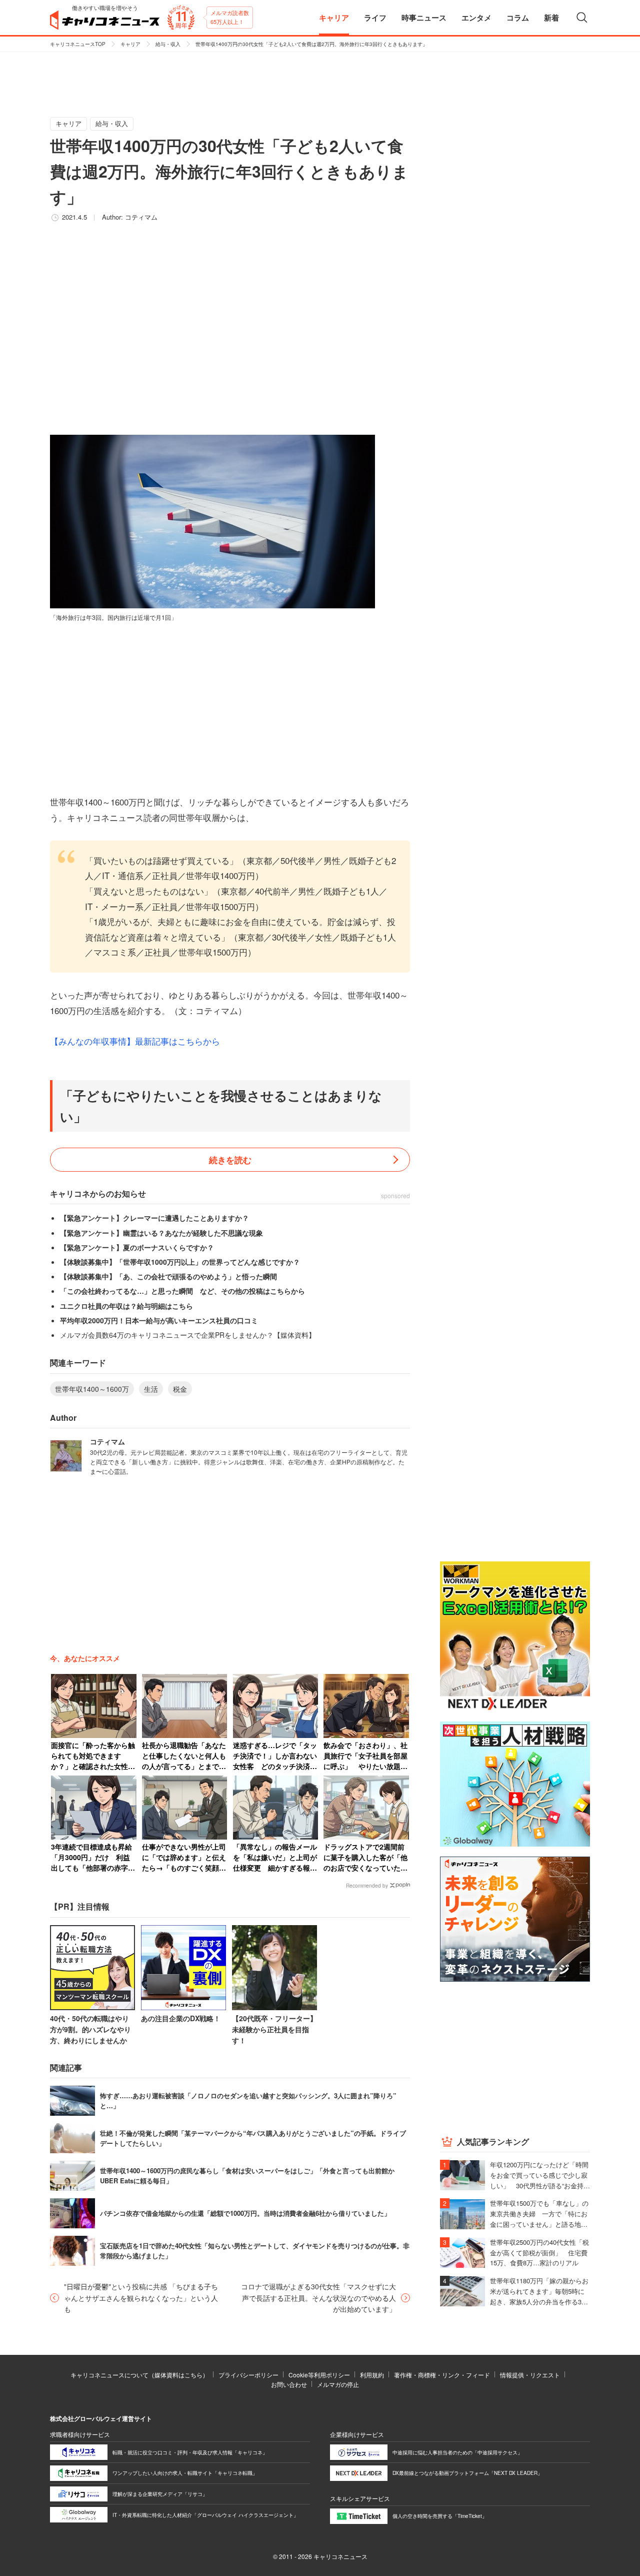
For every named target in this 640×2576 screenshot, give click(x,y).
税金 (180, 1389)
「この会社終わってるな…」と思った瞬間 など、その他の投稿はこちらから (182, 1291)
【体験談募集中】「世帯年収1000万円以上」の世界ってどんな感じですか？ (180, 1262)
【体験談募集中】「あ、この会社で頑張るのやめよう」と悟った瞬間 (168, 1276)
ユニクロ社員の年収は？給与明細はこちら (126, 1306)
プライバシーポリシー (248, 2375)
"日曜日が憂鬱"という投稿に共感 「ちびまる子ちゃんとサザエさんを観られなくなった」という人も (141, 2298)
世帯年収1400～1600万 (92, 1389)
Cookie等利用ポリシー (319, 2375)
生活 (151, 1389)
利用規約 (372, 2375)
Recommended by (367, 1886)
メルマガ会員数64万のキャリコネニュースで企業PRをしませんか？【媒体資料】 (188, 1335)
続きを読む (230, 1160)
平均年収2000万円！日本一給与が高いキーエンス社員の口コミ (159, 1320)
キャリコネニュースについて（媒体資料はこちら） (139, 2375)
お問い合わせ (289, 2384)
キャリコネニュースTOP (78, 44)
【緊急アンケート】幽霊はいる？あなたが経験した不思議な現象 (161, 1233)
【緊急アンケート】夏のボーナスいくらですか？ (137, 1247)
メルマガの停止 (338, 2384)
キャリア (130, 44)
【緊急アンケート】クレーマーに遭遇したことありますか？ (154, 1218)
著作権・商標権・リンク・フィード (442, 2375)
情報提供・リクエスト (530, 2375)
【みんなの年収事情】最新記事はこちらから (135, 1041)
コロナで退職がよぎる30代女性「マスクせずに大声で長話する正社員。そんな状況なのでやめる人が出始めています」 (318, 2298)
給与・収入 (168, 44)
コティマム (141, 217)
